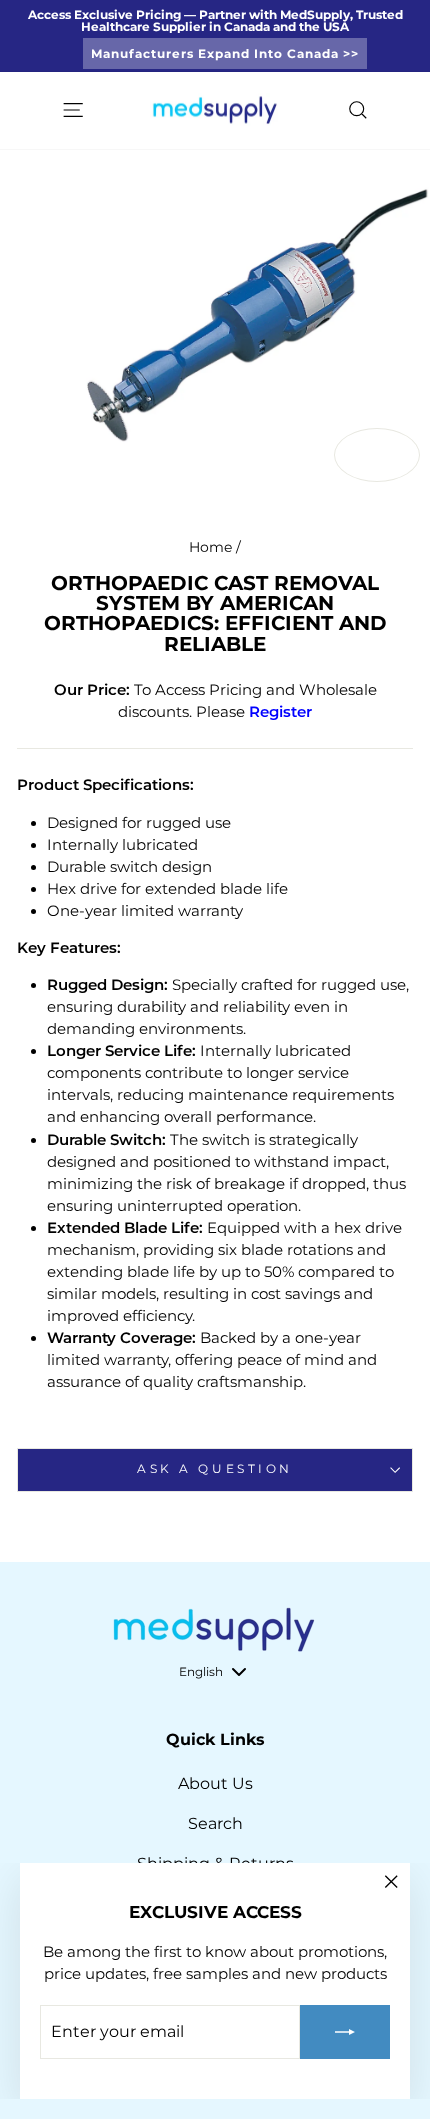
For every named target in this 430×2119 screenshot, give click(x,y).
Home (210, 547)
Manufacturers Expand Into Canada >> (225, 53)
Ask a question (214, 1469)
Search (215, 1823)
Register (280, 712)
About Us (215, 1783)
